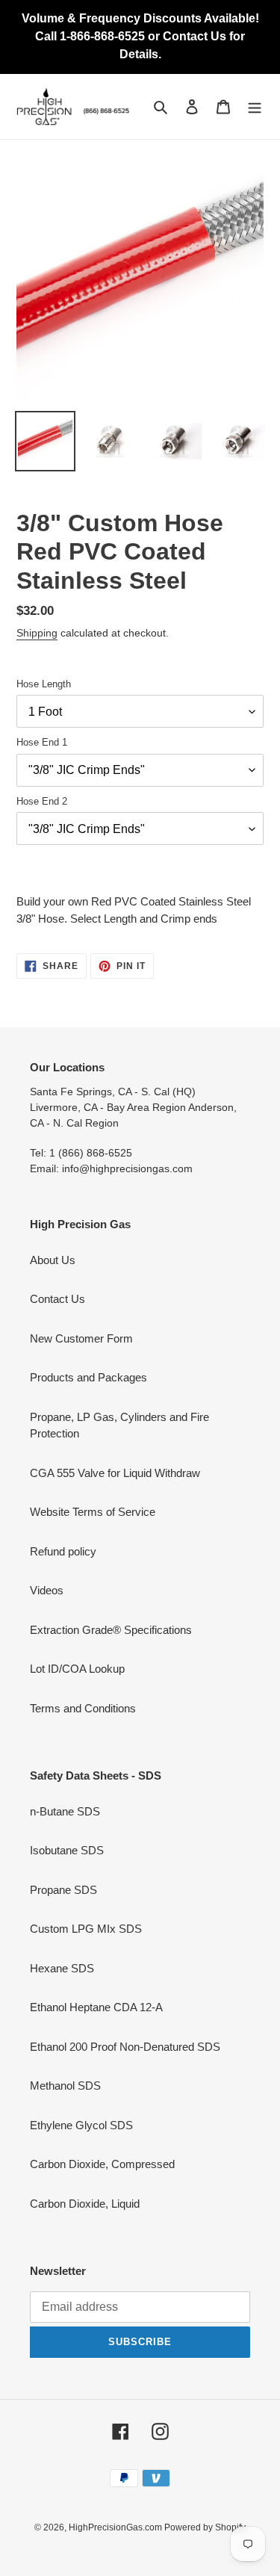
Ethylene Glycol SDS (81, 2125)
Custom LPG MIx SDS (86, 1929)
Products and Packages (88, 1377)
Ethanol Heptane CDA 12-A (96, 2007)
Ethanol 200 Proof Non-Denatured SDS (125, 2047)
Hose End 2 (42, 801)
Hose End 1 (42, 742)
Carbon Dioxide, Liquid (85, 2204)
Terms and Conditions (83, 1708)
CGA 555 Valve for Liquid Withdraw (115, 1473)
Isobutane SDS (67, 1850)
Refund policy (63, 1551)
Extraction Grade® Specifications (111, 1630)
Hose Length (44, 684)
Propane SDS (63, 1890)
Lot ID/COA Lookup (77, 1669)
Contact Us (57, 1299)
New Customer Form (81, 1338)
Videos (47, 1590)
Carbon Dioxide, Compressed (102, 2164)
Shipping (37, 633)
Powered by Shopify (205, 2527)
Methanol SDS (65, 2086)
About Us (53, 1260)
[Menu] (255, 106)
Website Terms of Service (93, 1512)
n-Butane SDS (65, 1811)
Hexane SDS (62, 1968)
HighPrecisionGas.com (116, 2527)
